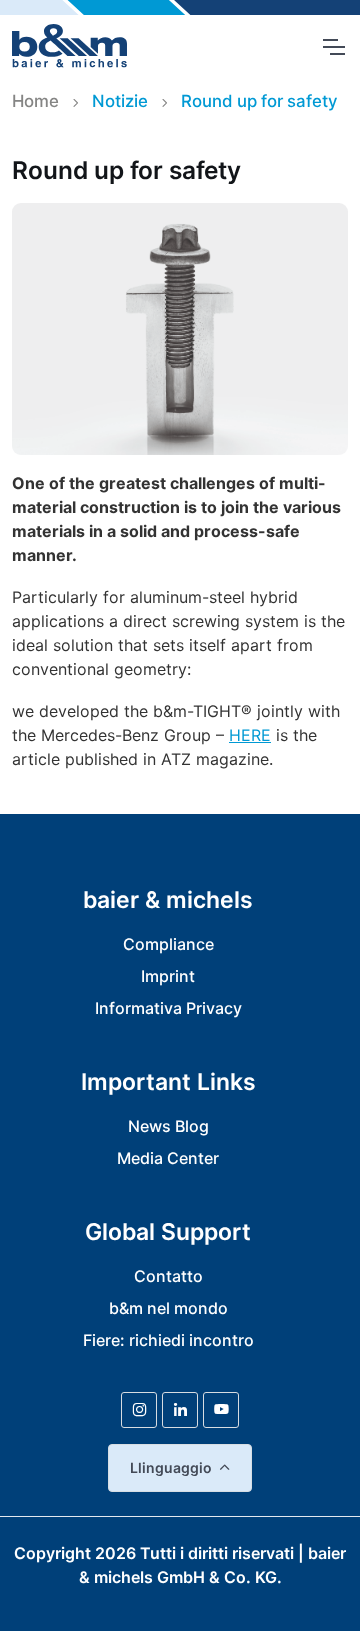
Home (35, 101)
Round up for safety (259, 101)
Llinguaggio (171, 1467)
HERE (250, 735)
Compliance (168, 944)
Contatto (168, 1276)
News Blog (168, 1126)
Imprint (168, 976)
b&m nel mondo (168, 1308)
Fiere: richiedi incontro (168, 1340)
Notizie (120, 101)
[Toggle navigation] (333, 47)
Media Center (168, 1158)
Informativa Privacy (168, 1008)
